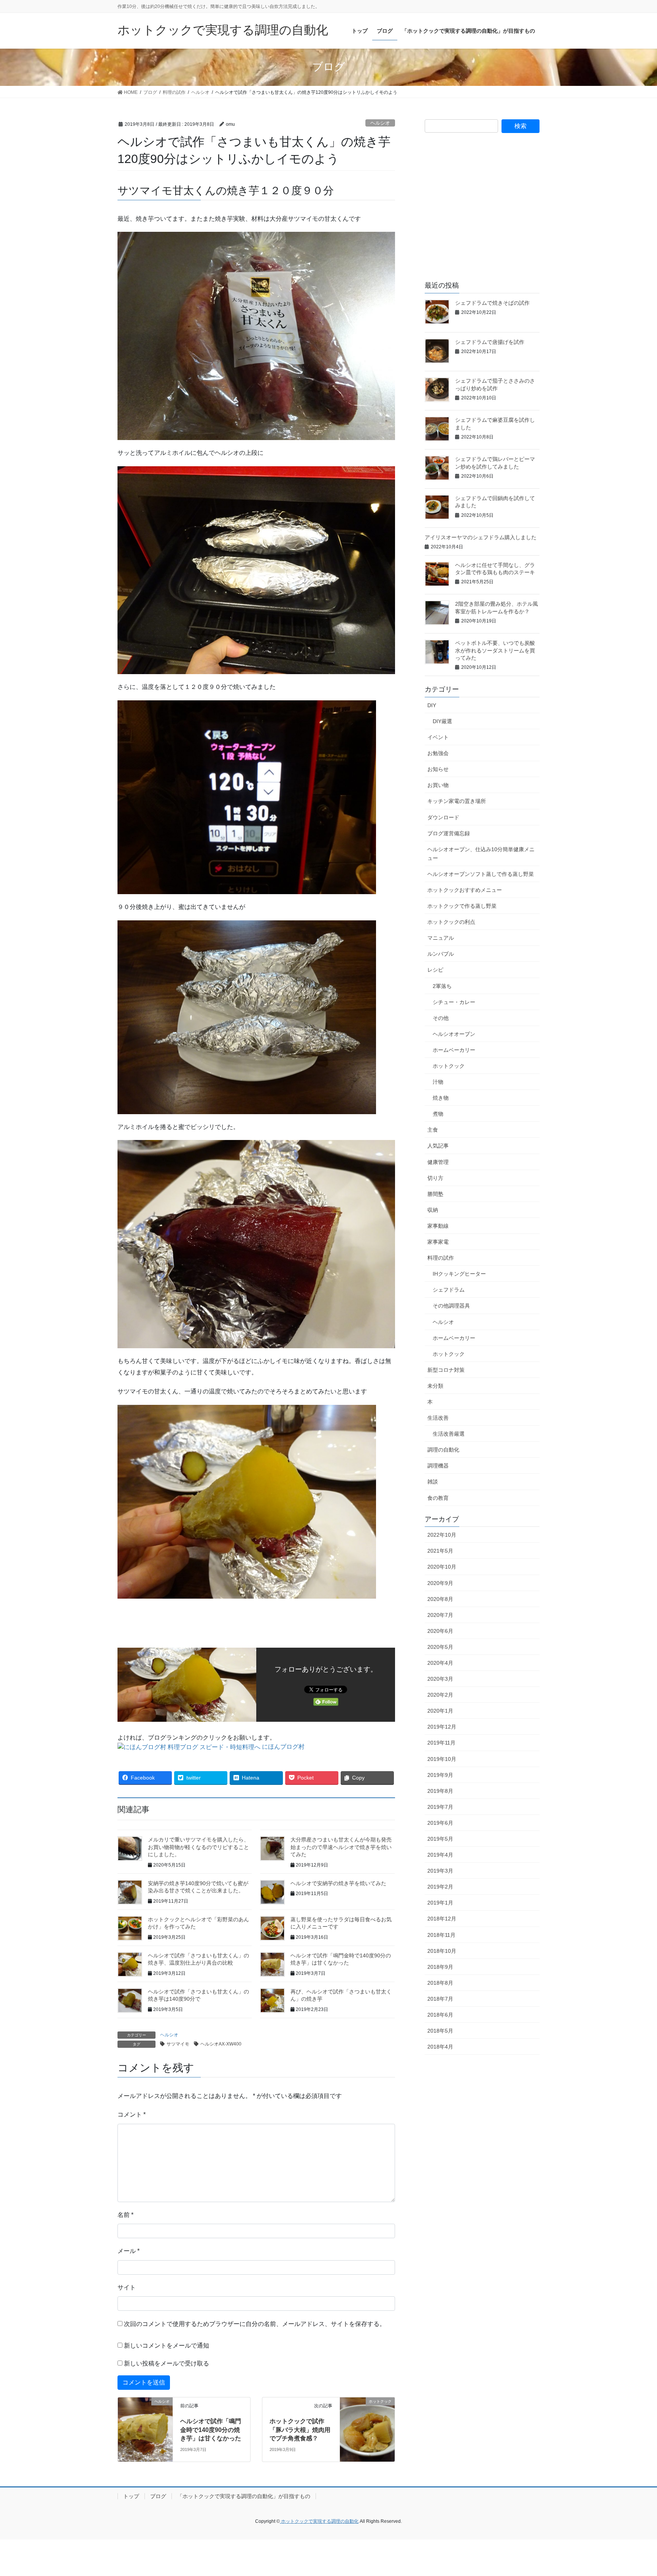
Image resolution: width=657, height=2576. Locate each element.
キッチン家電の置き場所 (457, 801)
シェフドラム (449, 1290)
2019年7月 (440, 1807)
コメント (132, 2114)
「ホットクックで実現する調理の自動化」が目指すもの (244, 2496)
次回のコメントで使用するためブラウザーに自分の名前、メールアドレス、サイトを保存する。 (255, 2324)
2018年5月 (440, 2031)
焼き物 (441, 1098)
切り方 (435, 1178)
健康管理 (438, 1162)
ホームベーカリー (454, 1050)
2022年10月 (442, 1535)
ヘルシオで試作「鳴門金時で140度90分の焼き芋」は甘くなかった (211, 2430)
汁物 (438, 1082)
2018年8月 (440, 1983)
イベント (438, 737)
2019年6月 (440, 1823)
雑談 (433, 1482)
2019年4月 (440, 1855)
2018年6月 (440, 2015)
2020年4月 (440, 1663)
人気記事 (438, 1146)
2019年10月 (442, 1759)
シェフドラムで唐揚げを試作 (490, 342)
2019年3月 (440, 1871)
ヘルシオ (380, 123)
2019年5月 (440, 1839)
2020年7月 (440, 1615)
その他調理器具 (451, 1306)
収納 (433, 1210)
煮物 (438, 1114)
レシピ (435, 970)
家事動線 (438, 1226)
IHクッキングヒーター (459, 1274)
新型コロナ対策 (446, 1370)
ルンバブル (441, 954)
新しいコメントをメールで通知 (167, 2346)
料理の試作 (441, 1258)
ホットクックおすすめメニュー (465, 890)
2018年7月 (440, 1999)
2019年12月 (442, 1727)
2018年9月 (440, 1967)
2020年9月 (440, 1583)
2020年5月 (440, 1647)
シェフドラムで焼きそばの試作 (492, 303)
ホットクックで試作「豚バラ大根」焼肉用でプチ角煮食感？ (300, 2430)
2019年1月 (440, 1903)
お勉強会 (438, 753)
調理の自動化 (443, 1450)
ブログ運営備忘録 (449, 833)
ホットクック (449, 1066)
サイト (127, 2287)
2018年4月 (440, 2047)
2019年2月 (440, 1887)
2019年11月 (441, 1743)
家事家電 (438, 1242)
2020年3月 (440, 1679)
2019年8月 (440, 1791)
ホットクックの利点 (451, 922)
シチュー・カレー (454, 1002)
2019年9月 (440, 1775)
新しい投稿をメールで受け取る (167, 2363)
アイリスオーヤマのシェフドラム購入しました (481, 537)
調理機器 (438, 1466)
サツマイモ (178, 2044)
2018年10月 (442, 1951)
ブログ (158, 2496)
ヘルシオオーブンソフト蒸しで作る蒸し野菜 (481, 874)
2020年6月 (440, 1631)
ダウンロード (443, 817)
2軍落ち (442, 986)
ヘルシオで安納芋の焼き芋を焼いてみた (338, 1883)
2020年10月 (442, 1567)
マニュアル (441, 938)
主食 (433, 1130)
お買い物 (438, 785)
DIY (432, 705)
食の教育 (438, 1498)
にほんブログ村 (283, 1747)
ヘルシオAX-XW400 (221, 2044)
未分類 (435, 1386)
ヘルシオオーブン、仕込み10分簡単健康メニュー (481, 854)
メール (129, 2251)
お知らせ (438, 769)
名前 (125, 2215)
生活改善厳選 (449, 1434)
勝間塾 (435, 1194)
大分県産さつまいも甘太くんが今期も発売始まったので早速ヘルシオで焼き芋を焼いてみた (341, 1847)
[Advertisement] (482, 213)
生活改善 (438, 1418)
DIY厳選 (442, 721)
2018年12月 (442, 1919)
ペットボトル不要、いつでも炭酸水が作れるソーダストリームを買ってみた (495, 650)
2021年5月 (440, 1551)
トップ (131, 2496)
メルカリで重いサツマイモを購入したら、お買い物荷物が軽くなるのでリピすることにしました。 (198, 1847)
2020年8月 (440, 1599)
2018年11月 (441, 1935)
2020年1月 (440, 1711)
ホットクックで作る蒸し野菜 (462, 906)
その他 (441, 1018)
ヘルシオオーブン (454, 1034)
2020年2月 (440, 1695)
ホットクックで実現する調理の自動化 (319, 2521)
